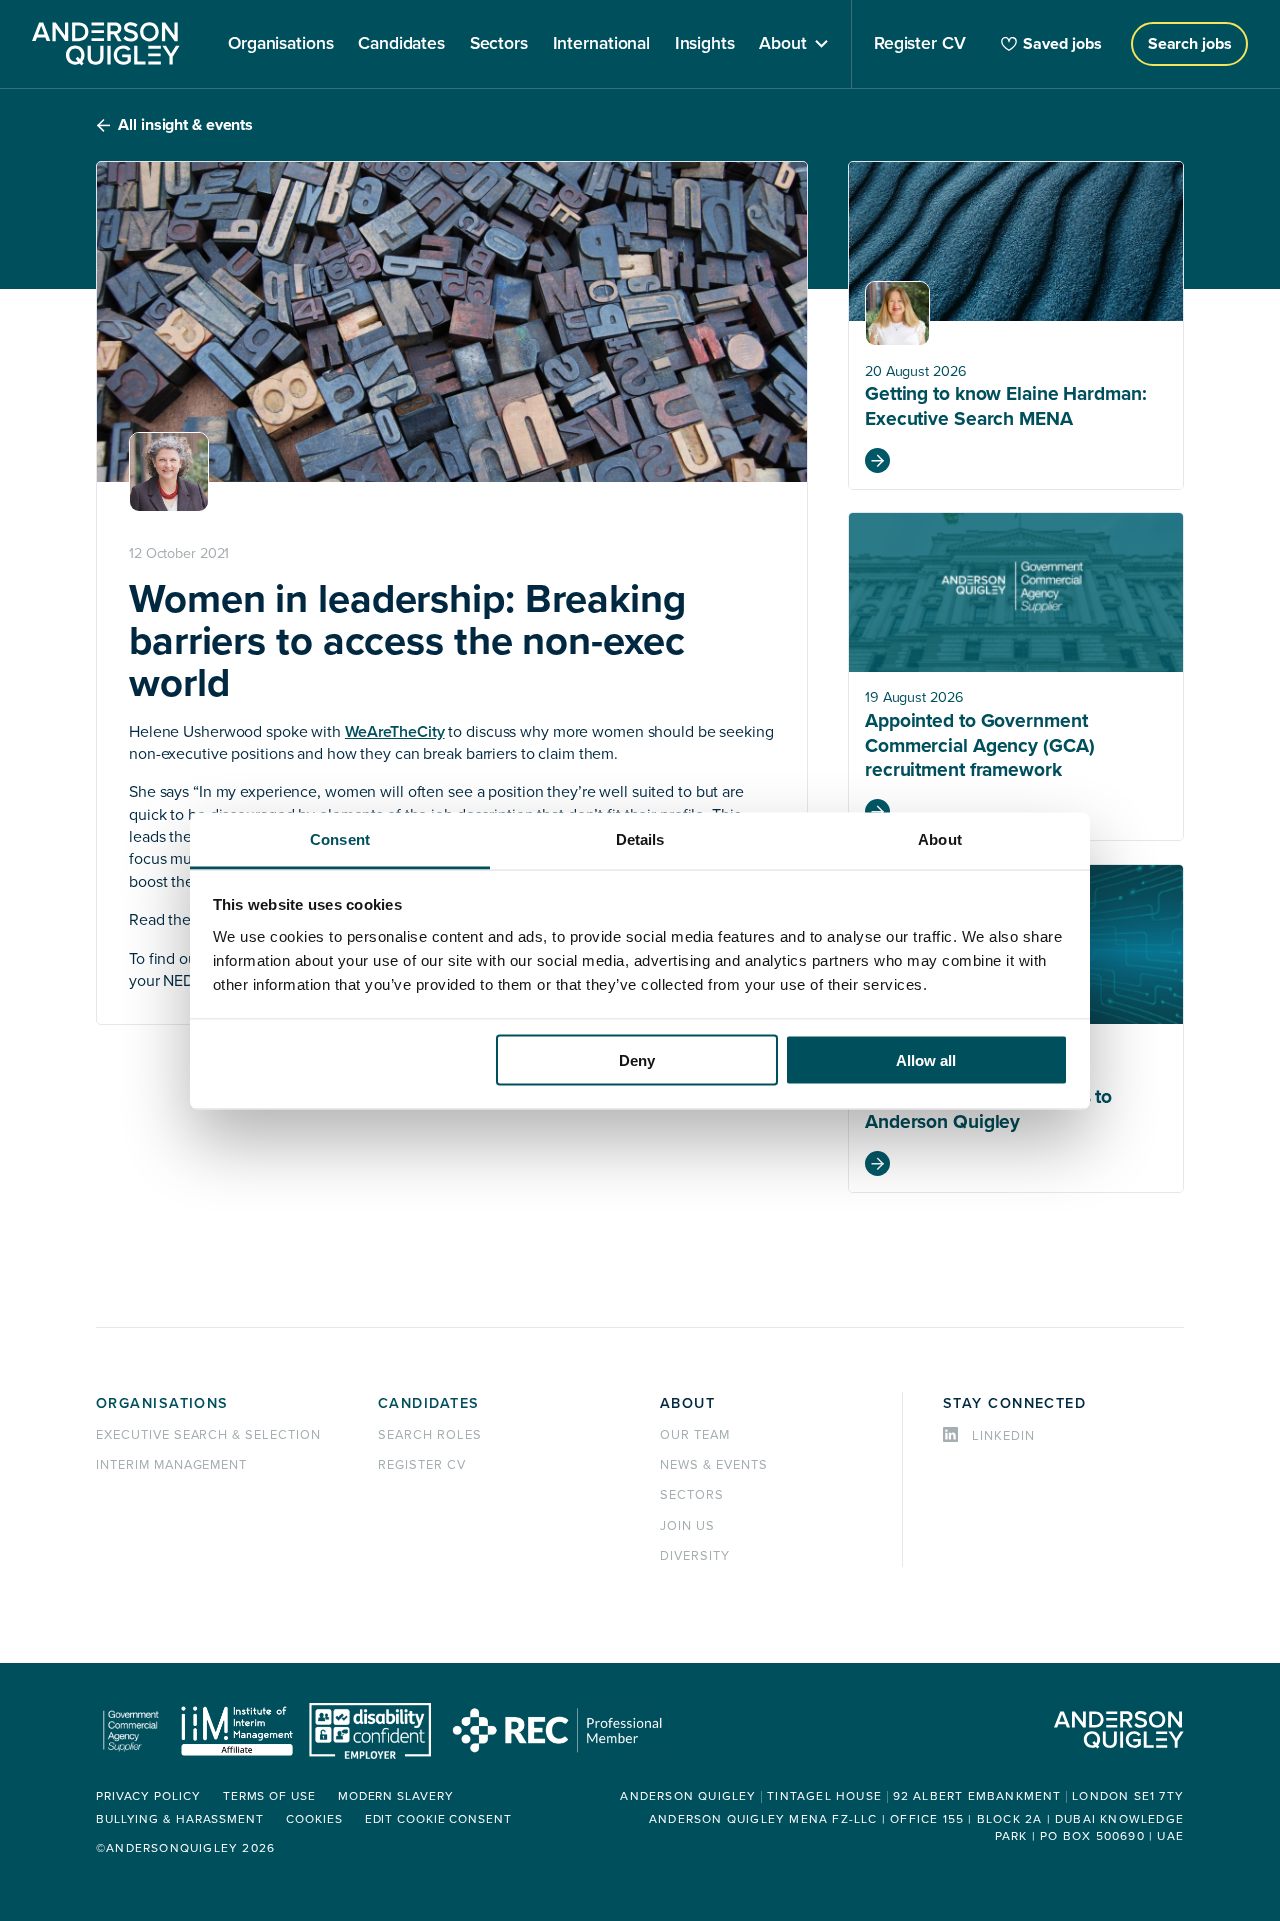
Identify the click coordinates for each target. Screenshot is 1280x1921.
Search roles (430, 1435)
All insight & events (185, 125)
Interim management (171, 1465)
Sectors (692, 1495)
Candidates (428, 1403)
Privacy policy (148, 1796)
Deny (637, 1060)
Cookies (314, 1819)
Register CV (422, 1465)
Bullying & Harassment (180, 1819)
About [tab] (940, 838)
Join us (687, 1526)
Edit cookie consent (438, 1819)
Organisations (162, 1403)
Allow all (926, 1060)
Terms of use (269, 1796)
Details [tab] (640, 838)
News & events (713, 1465)
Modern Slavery (396, 1796)
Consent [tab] (340, 838)
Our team (695, 1435)
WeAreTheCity (395, 732)
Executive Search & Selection (208, 1435)
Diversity (695, 1556)
